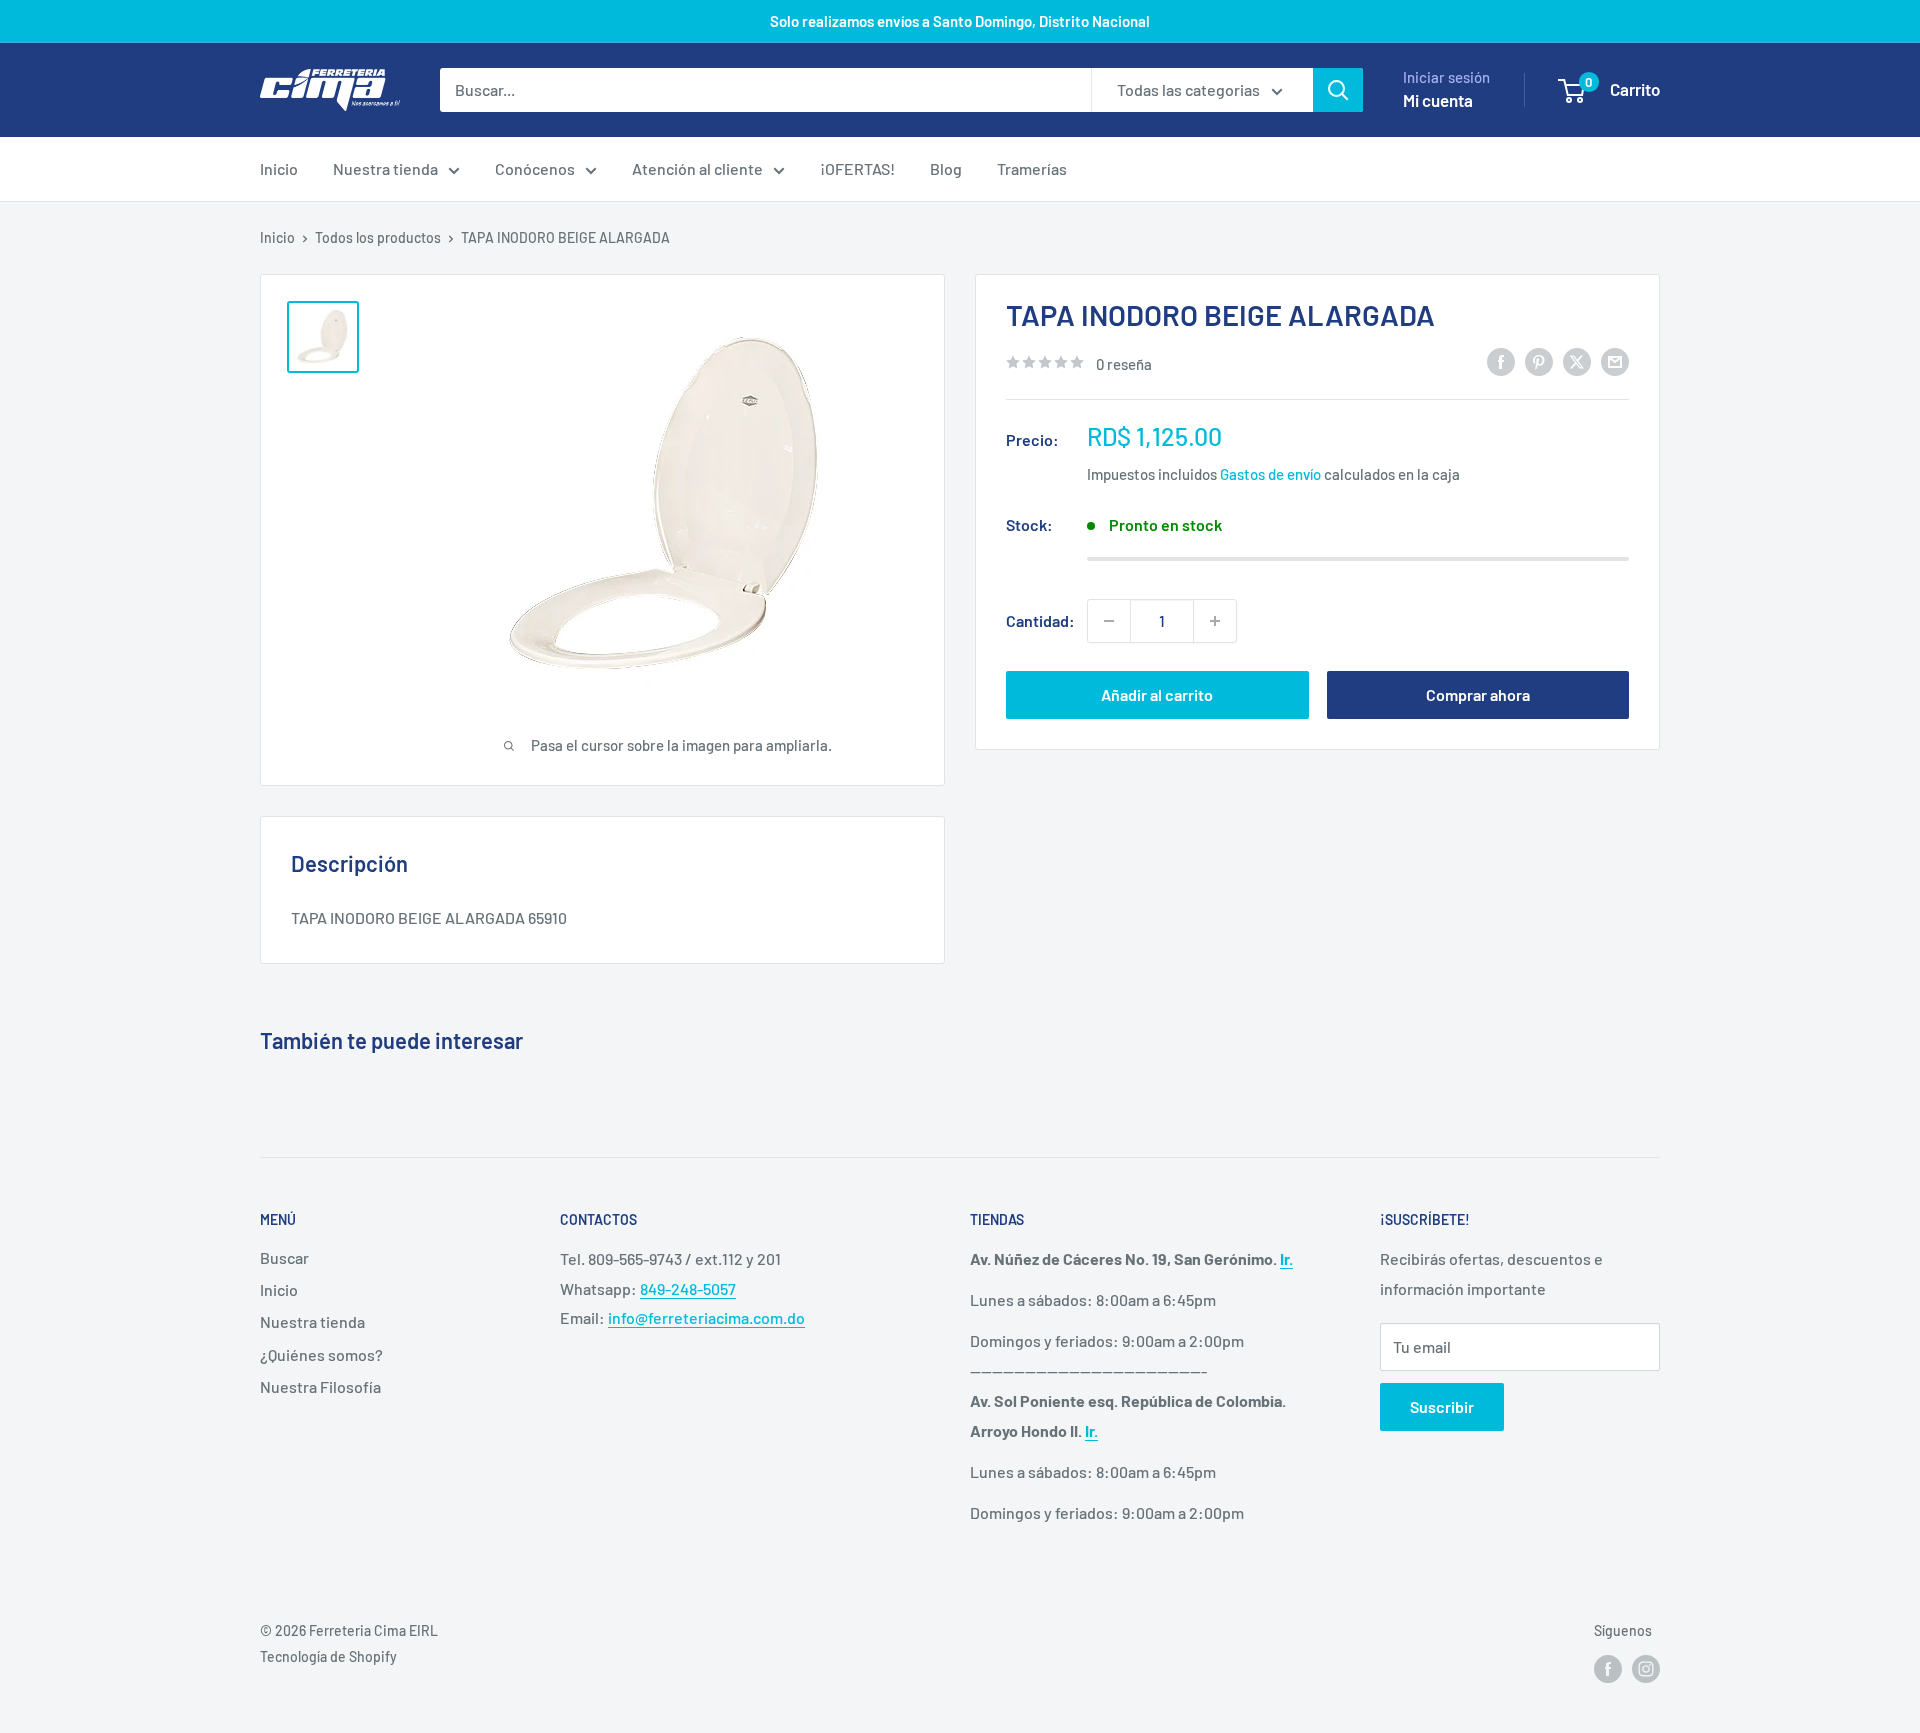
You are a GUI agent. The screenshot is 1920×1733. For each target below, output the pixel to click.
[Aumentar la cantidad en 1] (1215, 621)
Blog (946, 168)
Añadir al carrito (1157, 694)
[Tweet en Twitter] (1577, 361)
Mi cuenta (1438, 100)
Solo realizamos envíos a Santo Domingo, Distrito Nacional (960, 21)
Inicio (279, 168)
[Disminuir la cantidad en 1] (1109, 621)
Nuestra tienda (385, 168)
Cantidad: (1040, 620)
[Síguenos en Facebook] (1608, 1669)
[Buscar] (1338, 90)
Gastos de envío (1270, 473)
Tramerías (1032, 168)
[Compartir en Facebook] (1501, 361)
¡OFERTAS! (857, 168)
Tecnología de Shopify (328, 1656)
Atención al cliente (697, 168)
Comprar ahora (1478, 694)
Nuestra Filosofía (320, 1386)
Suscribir (1442, 1406)
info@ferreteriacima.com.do (706, 1317)
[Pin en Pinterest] (1539, 361)
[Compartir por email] (1615, 361)
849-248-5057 (688, 1288)
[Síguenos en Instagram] (1646, 1669)
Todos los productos (378, 237)
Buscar (284, 1257)
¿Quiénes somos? (321, 1354)
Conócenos (535, 168)
